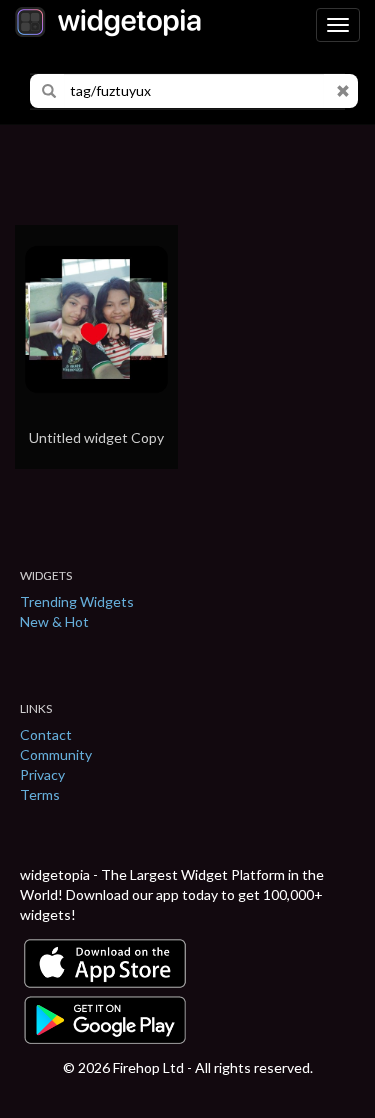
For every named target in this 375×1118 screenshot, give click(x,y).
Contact (46, 734)
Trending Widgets (77, 601)
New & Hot (54, 621)
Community (56, 754)
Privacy (42, 774)
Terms (40, 794)
